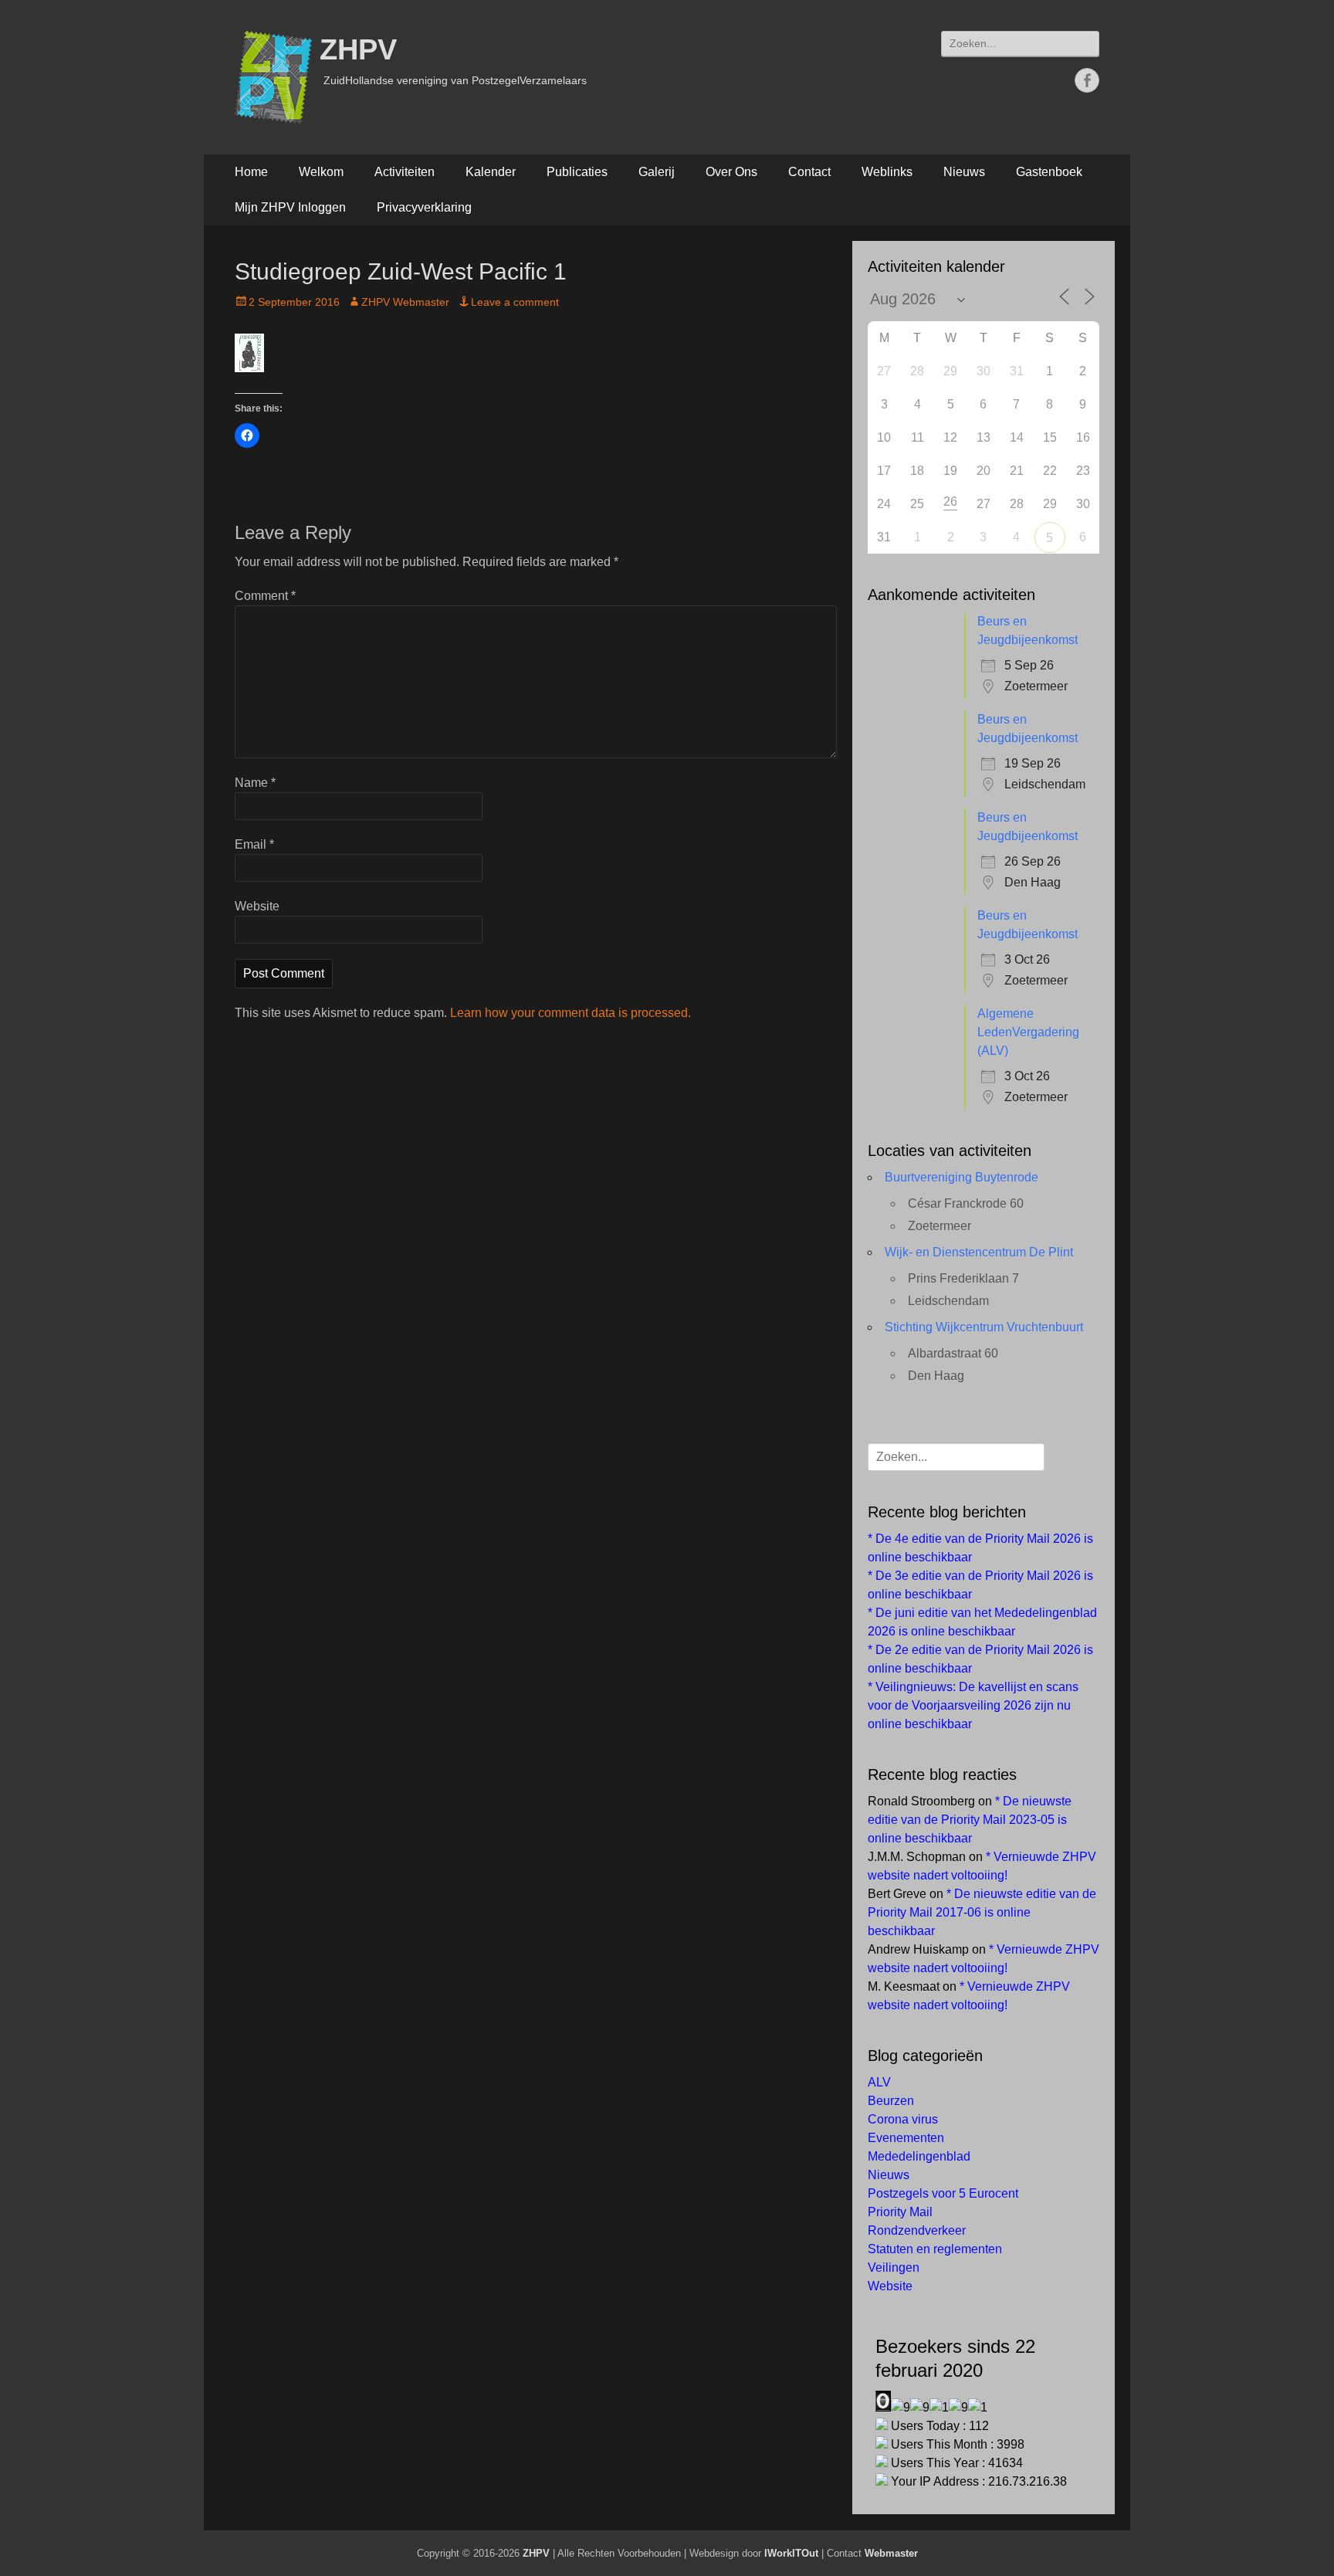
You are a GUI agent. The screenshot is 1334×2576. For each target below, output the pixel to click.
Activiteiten (405, 172)
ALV (879, 2082)
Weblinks (887, 172)
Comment (265, 596)
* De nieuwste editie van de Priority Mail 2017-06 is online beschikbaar (982, 1912)
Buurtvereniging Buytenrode (962, 1177)
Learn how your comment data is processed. (571, 1013)
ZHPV (358, 49)
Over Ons (731, 172)
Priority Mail (900, 2212)
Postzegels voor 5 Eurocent (943, 2193)
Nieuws (964, 172)
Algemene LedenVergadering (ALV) (1028, 1032)
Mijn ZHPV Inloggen (290, 207)
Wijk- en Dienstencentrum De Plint (979, 1252)
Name (255, 783)
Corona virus (903, 2119)
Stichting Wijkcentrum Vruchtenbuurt (984, 1327)
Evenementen (906, 2138)
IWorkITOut (791, 2553)
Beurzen (891, 2101)
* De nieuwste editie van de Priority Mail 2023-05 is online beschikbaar (970, 1820)
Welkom (321, 172)
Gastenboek (1049, 172)
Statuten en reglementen (935, 2249)
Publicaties (577, 172)
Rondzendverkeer (917, 2230)
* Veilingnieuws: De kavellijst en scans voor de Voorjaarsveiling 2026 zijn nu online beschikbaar (973, 1705)
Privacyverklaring (424, 207)
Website (257, 906)
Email (254, 844)
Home (251, 172)
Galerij (657, 172)
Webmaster (891, 2553)
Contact (809, 172)
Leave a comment (515, 302)
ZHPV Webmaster (405, 302)
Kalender (491, 172)
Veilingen (894, 2268)
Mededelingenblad (919, 2156)
